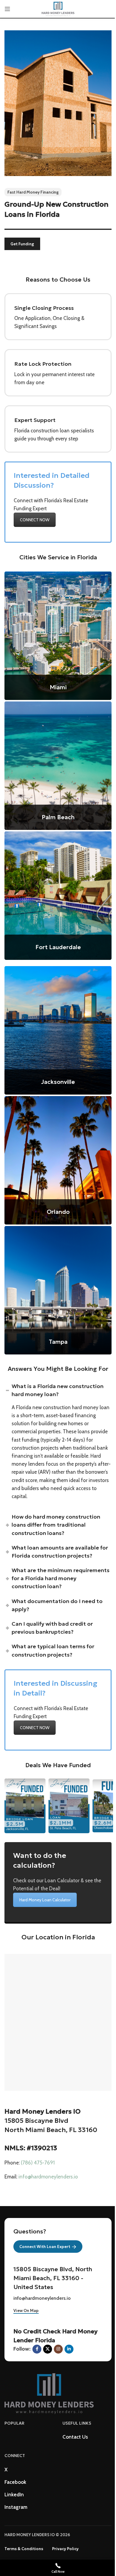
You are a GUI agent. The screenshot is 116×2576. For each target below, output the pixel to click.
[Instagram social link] (58, 2349)
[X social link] (48, 2349)
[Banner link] (58, 636)
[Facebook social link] (37, 2349)
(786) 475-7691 (38, 2163)
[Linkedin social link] (69, 2349)
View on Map (26, 2311)
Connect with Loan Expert (45, 2247)
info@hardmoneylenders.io (48, 2177)
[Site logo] (58, 8)
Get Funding (22, 244)
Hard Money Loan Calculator (45, 1900)
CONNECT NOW (35, 520)
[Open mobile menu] (7, 9)
